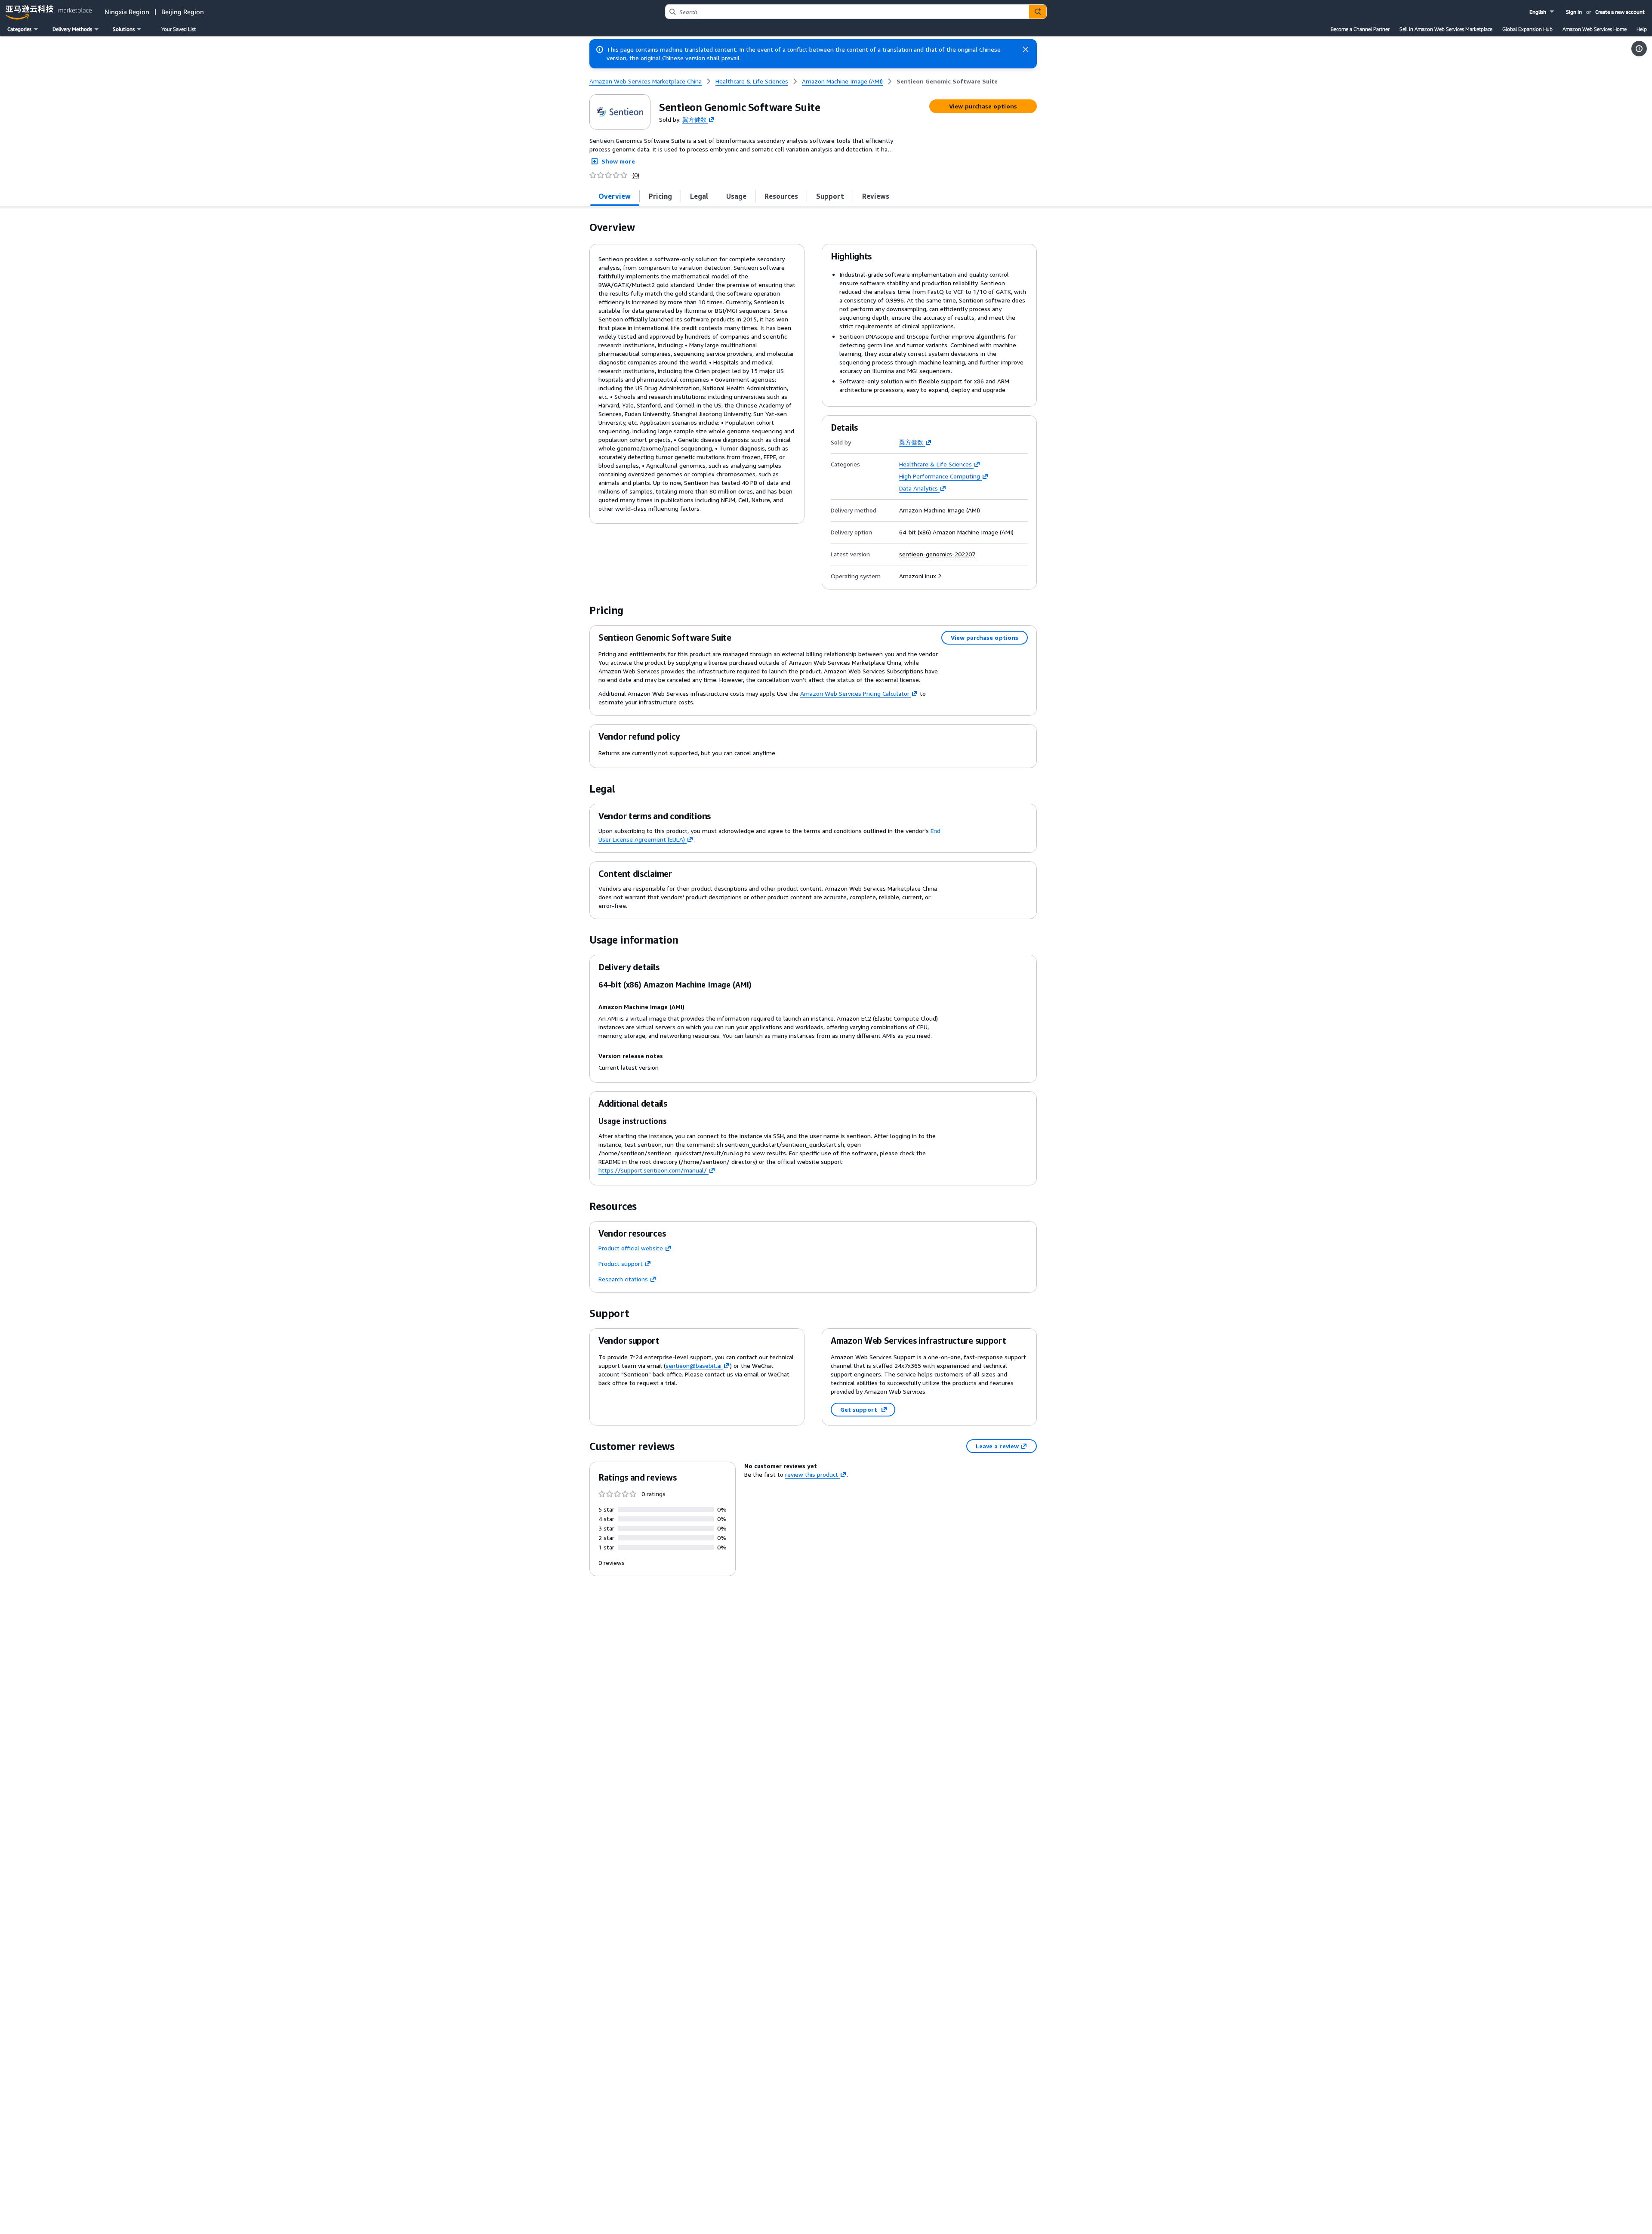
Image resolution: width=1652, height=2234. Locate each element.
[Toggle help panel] (1639, 49)
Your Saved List (179, 29)
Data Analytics (918, 488)
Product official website (631, 1248)
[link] (947, 81)
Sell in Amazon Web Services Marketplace (1446, 29)
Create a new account (1620, 12)
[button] (1543, 12)
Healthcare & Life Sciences (935, 464)
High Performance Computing (940, 476)
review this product (812, 1474)
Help (1642, 29)
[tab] (615, 196)
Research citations (623, 1279)
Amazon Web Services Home (1595, 29)
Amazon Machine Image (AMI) (940, 510)
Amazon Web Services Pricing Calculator (855, 693)
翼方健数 (694, 119)
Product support (621, 1264)
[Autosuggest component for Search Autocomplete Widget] (1038, 12)
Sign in (1574, 12)
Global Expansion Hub (1527, 29)
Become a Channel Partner (1360, 29)
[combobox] (847, 12)
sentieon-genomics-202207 (937, 554)
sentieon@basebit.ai (693, 1365)
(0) (636, 175)
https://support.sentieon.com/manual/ (653, 1170)
